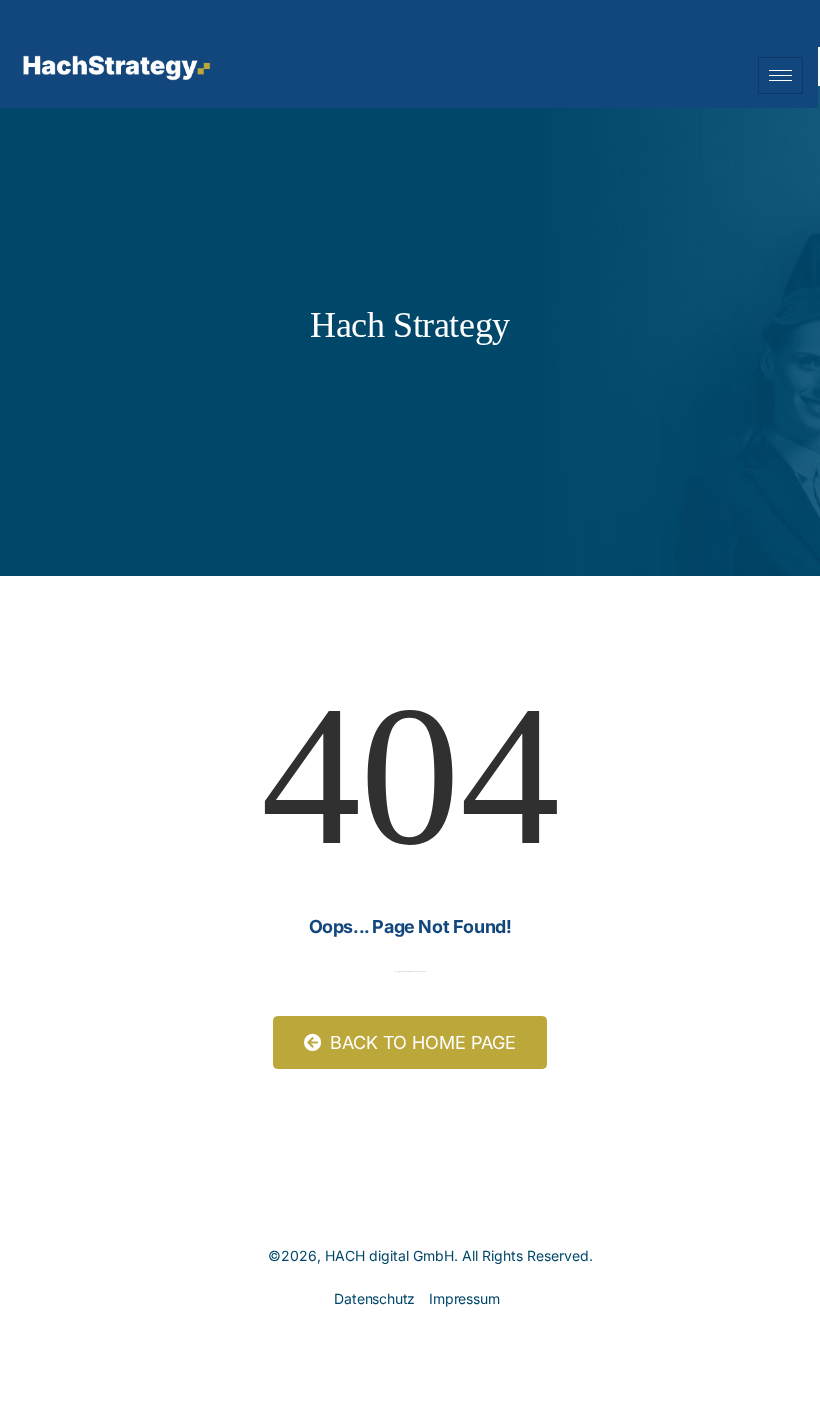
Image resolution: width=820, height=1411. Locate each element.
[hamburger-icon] (780, 75)
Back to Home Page (420, 1042)
